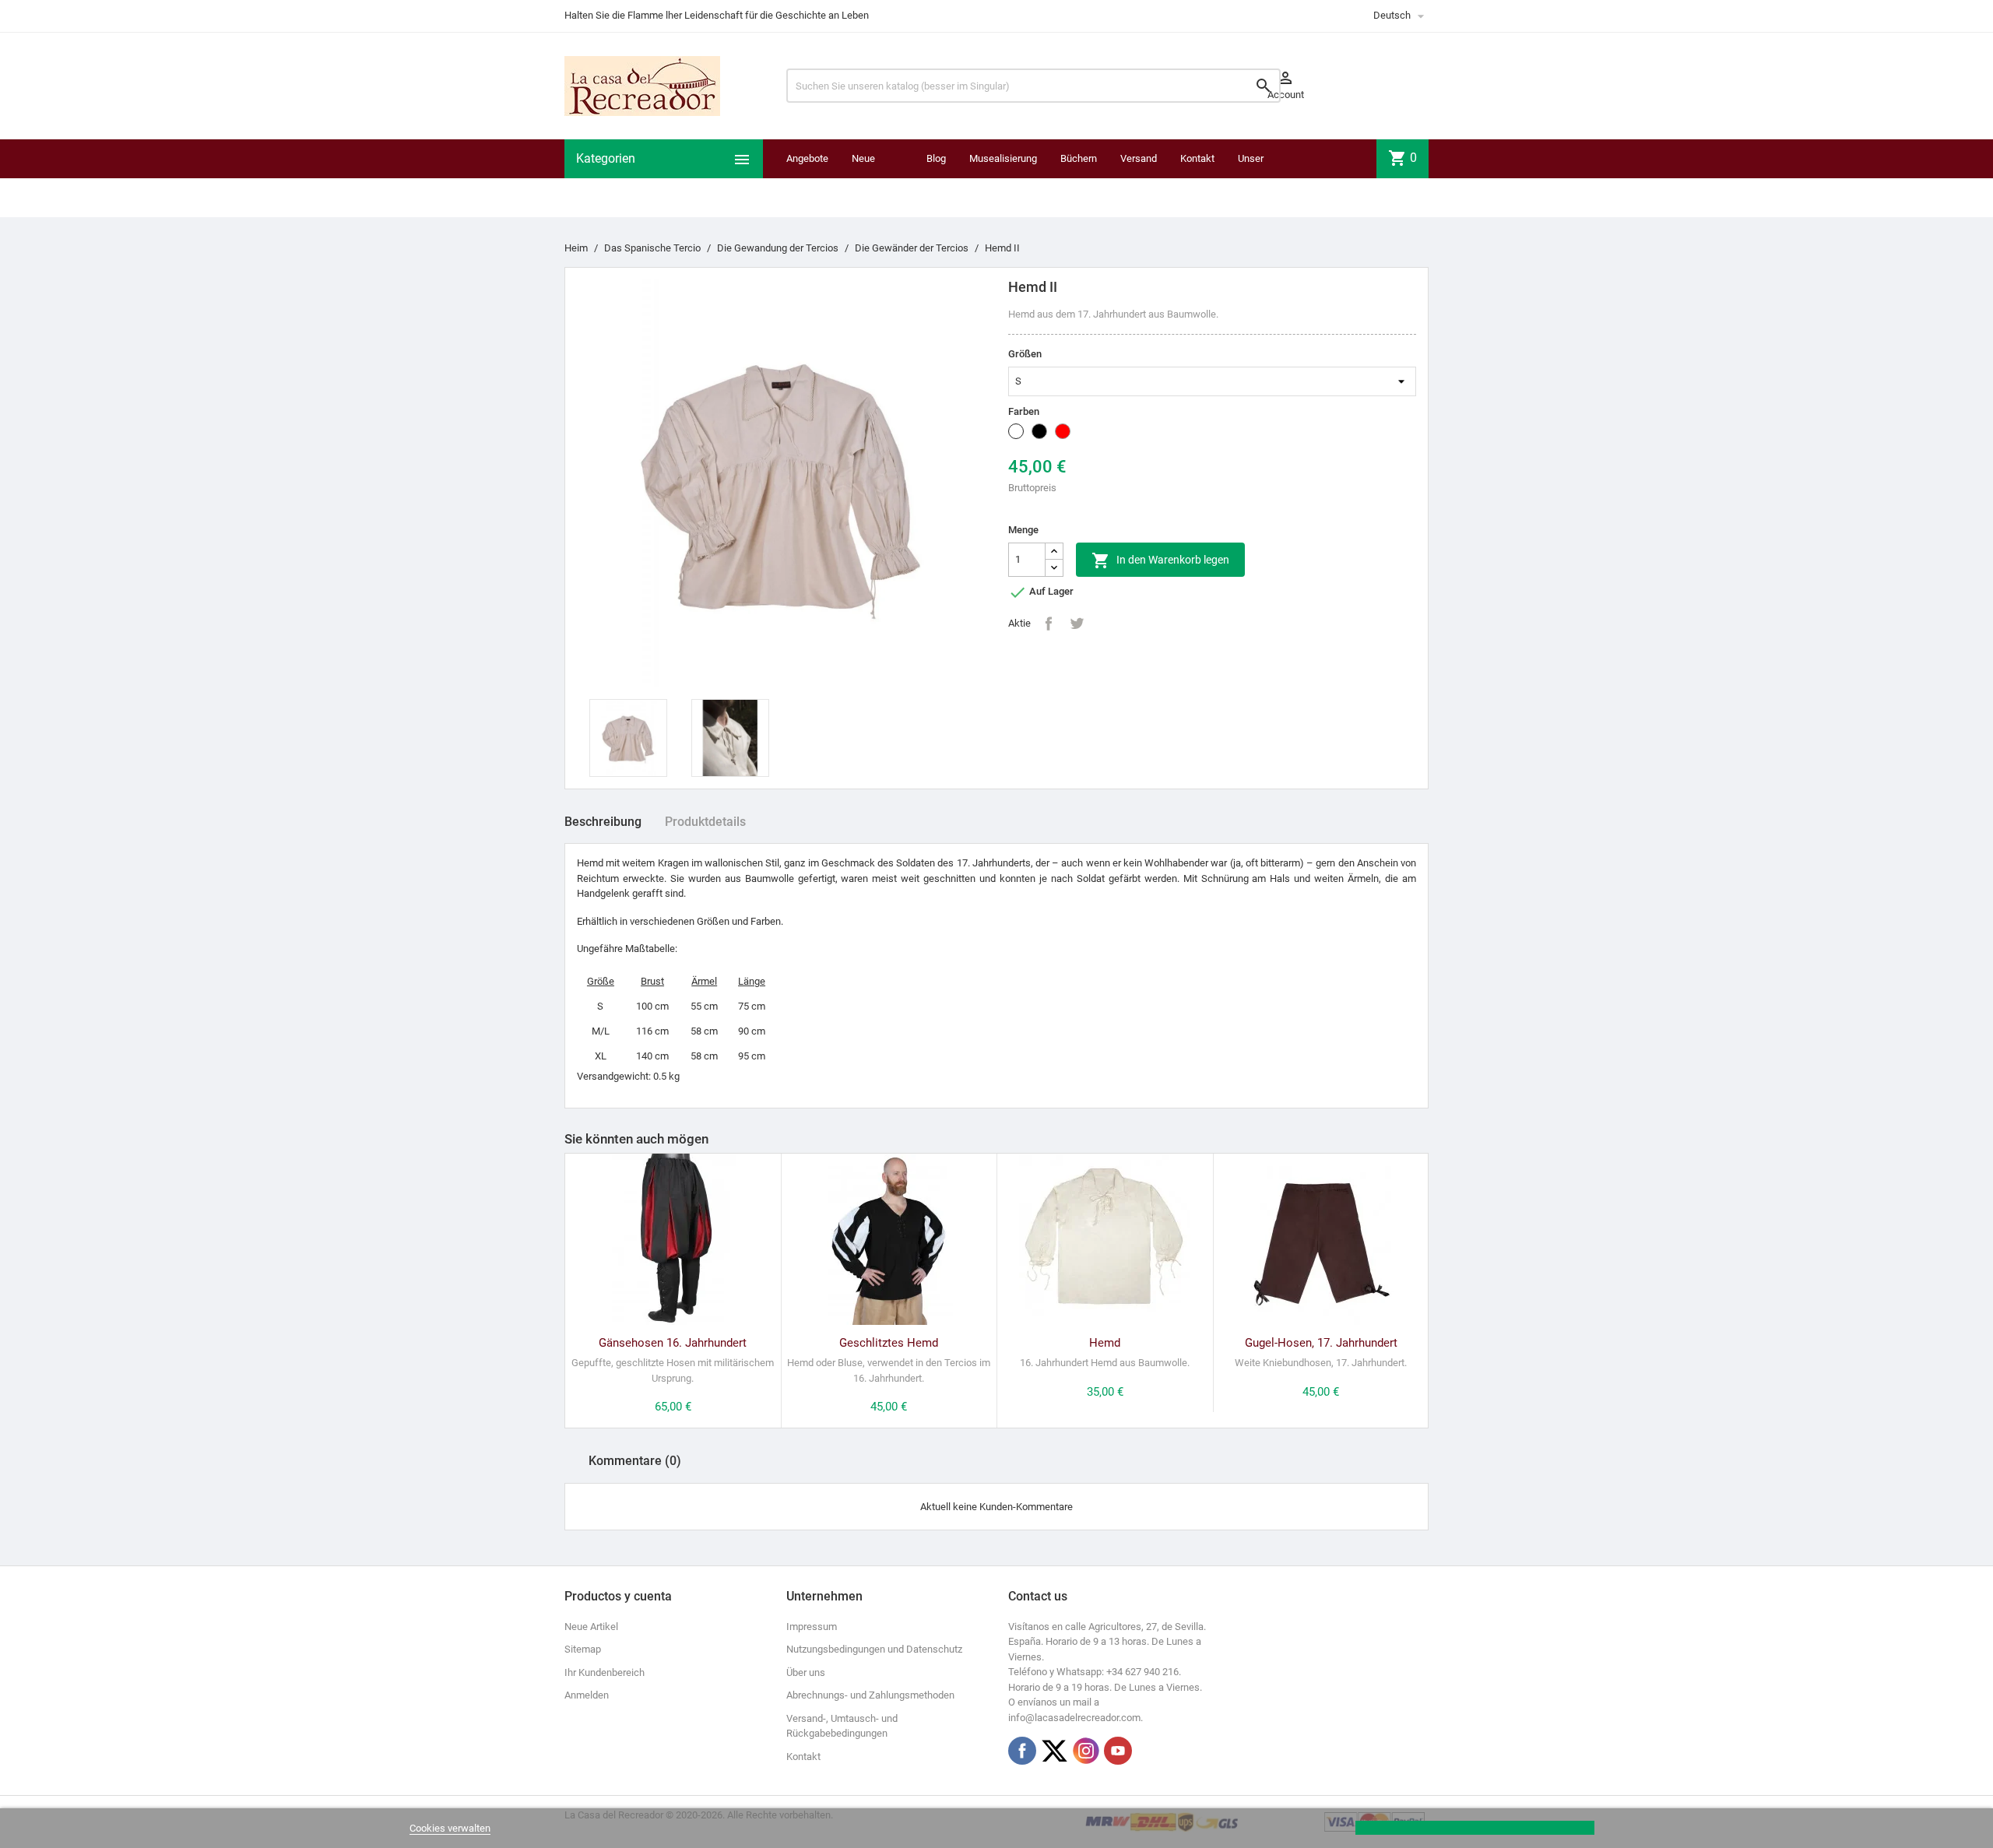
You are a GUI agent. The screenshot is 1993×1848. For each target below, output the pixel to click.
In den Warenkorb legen (1160, 560)
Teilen (1049, 624)
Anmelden (587, 1695)
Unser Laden (1251, 178)
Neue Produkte (872, 178)
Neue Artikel (591, 1627)
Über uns (806, 1672)
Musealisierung (1003, 158)
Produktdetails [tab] (705, 822)
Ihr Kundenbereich (605, 1672)
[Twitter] (1054, 1751)
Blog (936, 158)
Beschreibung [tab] (603, 822)
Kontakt (1197, 158)
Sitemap (583, 1649)
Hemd (1105, 1343)
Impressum (812, 1627)
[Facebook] (1022, 1751)
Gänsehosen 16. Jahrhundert (673, 1343)
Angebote (807, 158)
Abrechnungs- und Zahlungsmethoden (870, 1695)
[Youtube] (1118, 1751)
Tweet (1077, 624)
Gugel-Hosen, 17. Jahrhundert (1321, 1343)
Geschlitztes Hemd (889, 1343)
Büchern (1079, 158)
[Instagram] (1086, 1751)
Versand (1139, 158)
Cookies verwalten (450, 1828)
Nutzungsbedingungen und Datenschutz (874, 1649)
